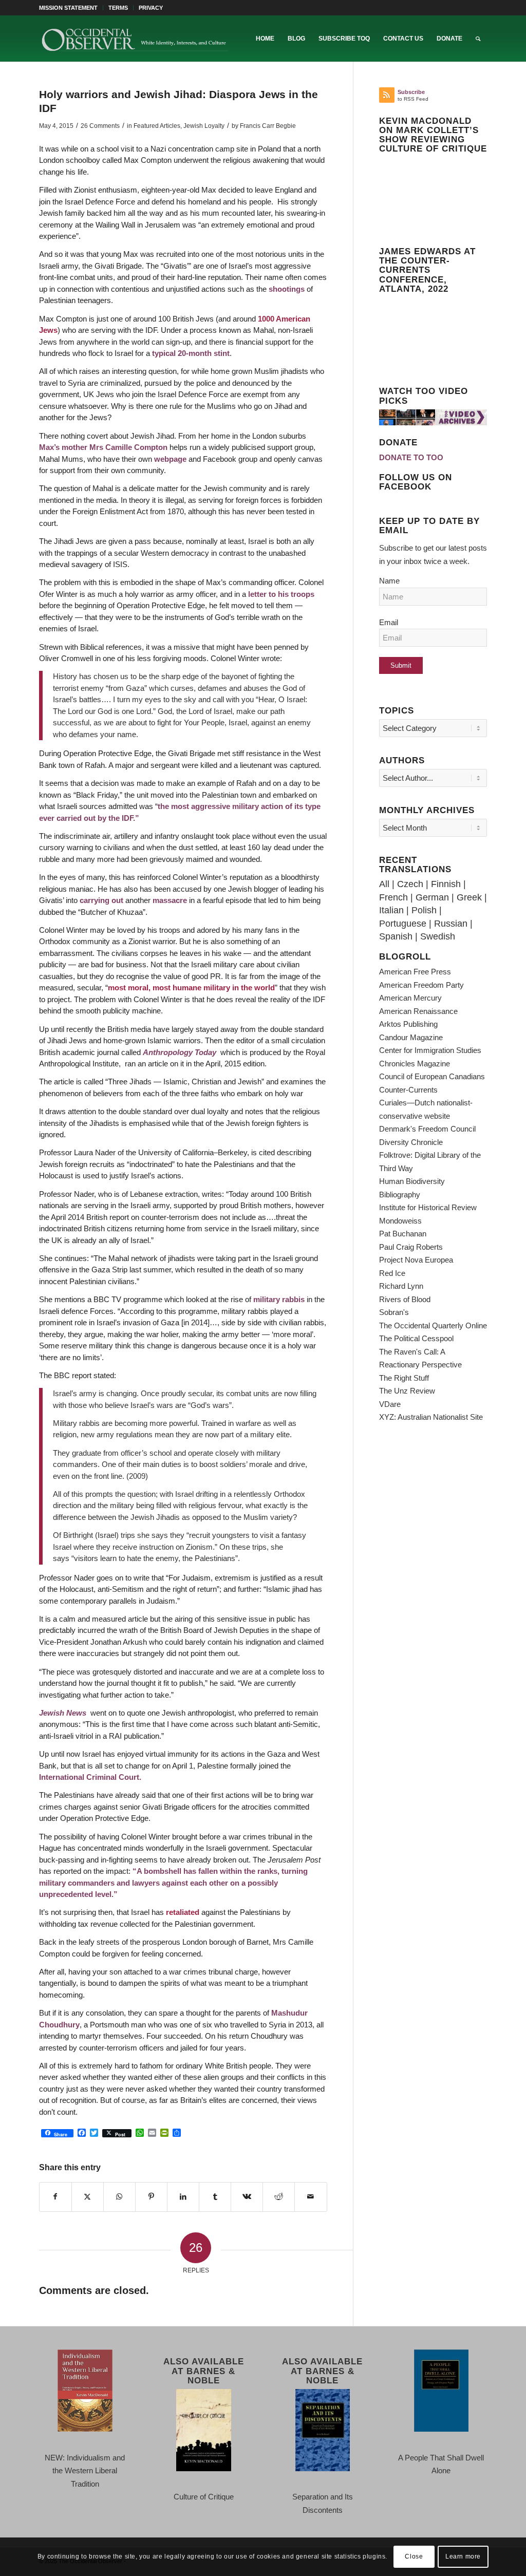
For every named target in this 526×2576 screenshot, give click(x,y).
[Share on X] (88, 2197)
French (393, 897)
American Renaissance (418, 1011)
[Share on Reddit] (279, 2197)
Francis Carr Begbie (268, 126)
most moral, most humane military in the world (191, 988)
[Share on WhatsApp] (119, 2197)
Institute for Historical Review (428, 1207)
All (384, 884)
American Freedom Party (421, 985)
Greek (469, 897)
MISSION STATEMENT (68, 8)
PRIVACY (151, 8)
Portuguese (403, 924)
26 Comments (100, 126)
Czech (410, 884)
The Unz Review (407, 1391)
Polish (424, 910)
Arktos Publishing (408, 1024)
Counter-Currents (408, 1090)
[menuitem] (71, 8)
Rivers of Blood (405, 1299)
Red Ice (392, 1273)
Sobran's (394, 1312)
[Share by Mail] (311, 2197)
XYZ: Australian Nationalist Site (431, 1417)
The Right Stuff (404, 1378)
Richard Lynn (401, 1286)
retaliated (183, 1912)
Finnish (446, 884)
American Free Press (415, 972)
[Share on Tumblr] (215, 2197)
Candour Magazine (411, 1037)
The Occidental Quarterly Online (433, 1325)
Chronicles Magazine (415, 1064)
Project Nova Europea (416, 1260)
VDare (390, 1404)
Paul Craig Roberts (411, 1247)
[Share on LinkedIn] (183, 2197)
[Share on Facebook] (55, 2197)
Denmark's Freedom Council (427, 1129)
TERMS (118, 8)
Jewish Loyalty (204, 126)
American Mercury (410, 998)
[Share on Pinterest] (151, 2197)
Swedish (438, 936)
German (432, 897)
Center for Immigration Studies (430, 1050)
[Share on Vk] (247, 2197)
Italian (391, 910)
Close (414, 2556)
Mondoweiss (400, 1221)
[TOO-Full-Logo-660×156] (135, 39)
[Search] (478, 39)
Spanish (396, 936)
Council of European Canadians (432, 1076)
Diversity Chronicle (411, 1142)
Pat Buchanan (403, 1234)
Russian (451, 924)
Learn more (463, 2556)
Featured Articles (157, 126)
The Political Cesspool (416, 1338)
